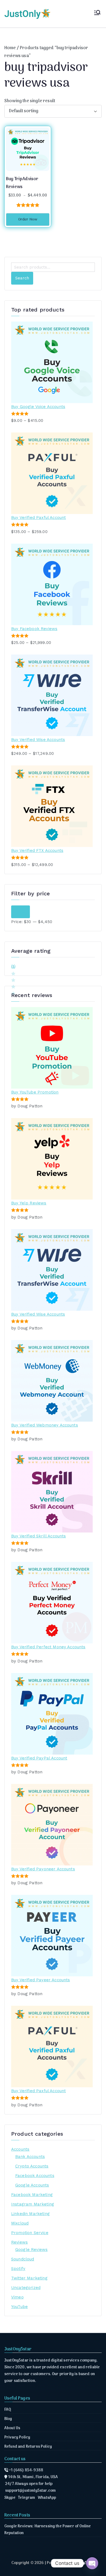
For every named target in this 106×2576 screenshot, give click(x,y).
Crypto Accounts (32, 2166)
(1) (13, 967)
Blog (8, 2419)
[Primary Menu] (97, 14)
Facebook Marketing (32, 2195)
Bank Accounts (30, 2157)
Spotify (18, 2269)
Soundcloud (23, 2259)
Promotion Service (30, 2233)
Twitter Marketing (29, 2278)
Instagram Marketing (33, 2204)
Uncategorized (26, 2288)
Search (22, 278)
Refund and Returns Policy (28, 2447)
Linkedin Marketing (30, 2214)
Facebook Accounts (35, 2176)
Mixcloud (20, 2223)
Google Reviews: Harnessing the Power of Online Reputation (48, 2530)
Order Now (28, 219)
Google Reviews (31, 2250)
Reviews (19, 2242)
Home (10, 48)
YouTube (19, 2307)
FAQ (8, 2410)
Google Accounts (32, 2185)
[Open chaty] (92, 2563)
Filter (21, 912)
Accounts (20, 2149)
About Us (12, 2428)
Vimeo (17, 2297)
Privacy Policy (17, 2438)
